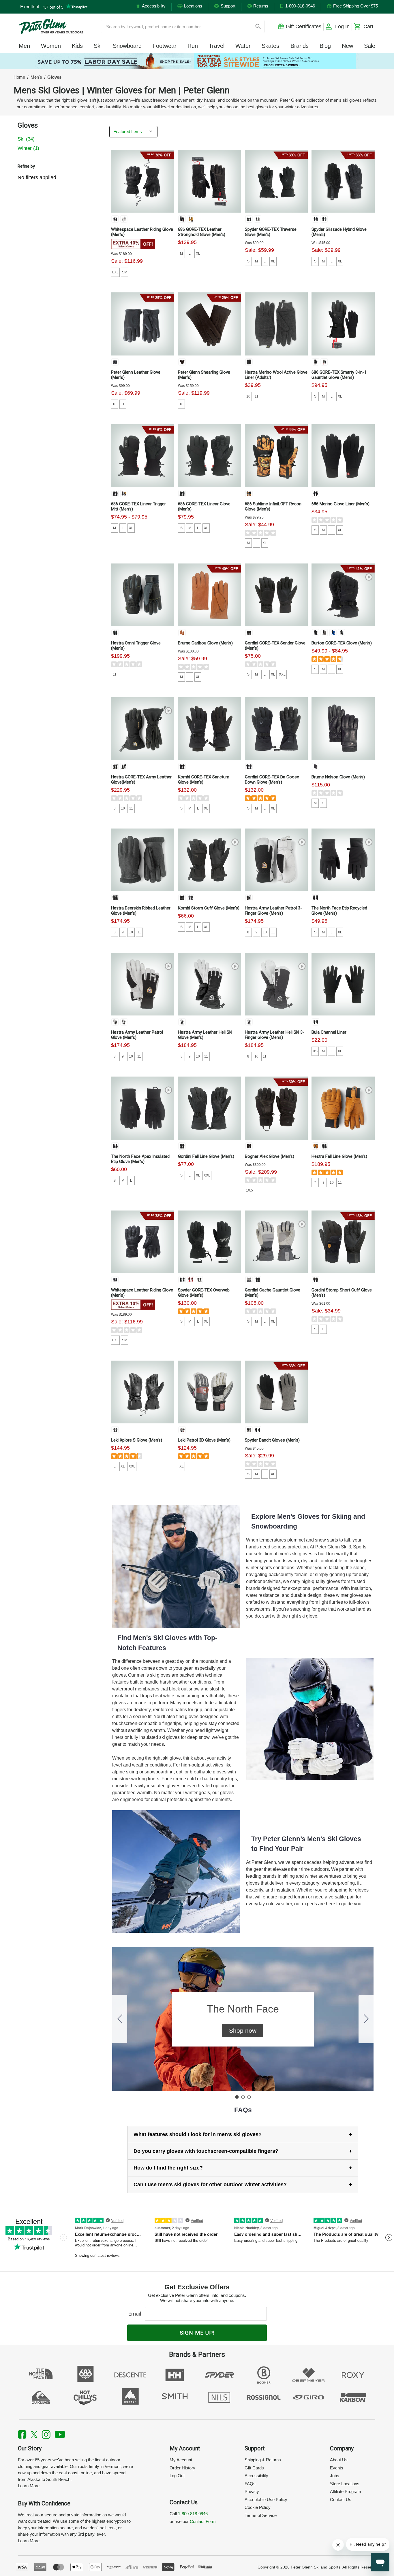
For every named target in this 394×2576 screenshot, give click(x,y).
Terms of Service (261, 2515)
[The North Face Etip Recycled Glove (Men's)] (343, 860)
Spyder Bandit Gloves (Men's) (272, 1440)
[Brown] (182, 362)
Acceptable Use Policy (266, 2500)
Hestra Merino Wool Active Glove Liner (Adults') (276, 375)
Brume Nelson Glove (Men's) (338, 777)
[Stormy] (258, 219)
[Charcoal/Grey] (249, 362)
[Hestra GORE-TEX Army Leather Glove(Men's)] (142, 729)
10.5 (249, 1190)
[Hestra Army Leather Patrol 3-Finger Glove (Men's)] (276, 860)
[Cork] (316, 1146)
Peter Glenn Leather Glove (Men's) (136, 375)
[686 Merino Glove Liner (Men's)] (343, 456)
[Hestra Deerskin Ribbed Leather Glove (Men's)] (142, 860)
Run (193, 46)
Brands (300, 46)
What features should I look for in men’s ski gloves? (198, 2134)
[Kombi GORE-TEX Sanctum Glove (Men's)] (209, 729)
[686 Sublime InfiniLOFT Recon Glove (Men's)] (276, 456)
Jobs (335, 2476)
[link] (197, 61)
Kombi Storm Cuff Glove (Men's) (209, 908)
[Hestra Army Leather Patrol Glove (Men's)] (142, 984)
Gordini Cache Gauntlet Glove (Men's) (273, 1293)
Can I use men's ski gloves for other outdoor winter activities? (210, 2185)
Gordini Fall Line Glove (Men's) (206, 1156)
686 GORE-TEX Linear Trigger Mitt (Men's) (138, 506)
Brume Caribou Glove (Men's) (205, 643)
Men (24, 46)
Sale (370, 46)
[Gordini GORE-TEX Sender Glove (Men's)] (276, 595)
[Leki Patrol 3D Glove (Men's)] (209, 1392)
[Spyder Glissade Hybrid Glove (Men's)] (343, 181)
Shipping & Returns (263, 2460)
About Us (339, 2460)
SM (125, 272)
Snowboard (127, 46)
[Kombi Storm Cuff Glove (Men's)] (209, 860)
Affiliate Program (346, 2491)
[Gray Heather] (324, 633)
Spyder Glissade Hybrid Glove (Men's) (339, 232)
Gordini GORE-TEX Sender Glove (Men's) (275, 646)
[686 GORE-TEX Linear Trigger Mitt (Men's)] (142, 456)
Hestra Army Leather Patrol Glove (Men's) (137, 1035)
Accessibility (256, 2476)
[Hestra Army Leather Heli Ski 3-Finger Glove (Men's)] (276, 984)
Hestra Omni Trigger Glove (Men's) (136, 646)
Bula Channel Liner (329, 1032)
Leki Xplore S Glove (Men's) (137, 1440)
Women (51, 46)
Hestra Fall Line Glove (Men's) (339, 1156)
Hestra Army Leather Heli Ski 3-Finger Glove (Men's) (275, 1035)
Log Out (177, 2476)
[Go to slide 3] (120, 2019)
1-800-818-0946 (193, 2514)
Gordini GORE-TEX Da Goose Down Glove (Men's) (272, 780)
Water (243, 46)
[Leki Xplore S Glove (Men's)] (142, 1392)
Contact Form (203, 2521)
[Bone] (124, 219)
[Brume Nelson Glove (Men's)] (343, 729)
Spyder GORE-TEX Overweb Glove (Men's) (204, 1293)
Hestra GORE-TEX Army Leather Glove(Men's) (141, 780)
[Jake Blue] (333, 633)
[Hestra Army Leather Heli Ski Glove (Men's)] (209, 984)
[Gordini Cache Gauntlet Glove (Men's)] (276, 1242)
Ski (98, 46)
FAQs (250, 2484)
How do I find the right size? (168, 2168)
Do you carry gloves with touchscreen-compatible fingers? (206, 2151)
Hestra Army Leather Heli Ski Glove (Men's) (205, 1035)
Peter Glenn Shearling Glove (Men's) (204, 375)
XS (315, 1051)
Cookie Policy (258, 2507)
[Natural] (191, 219)
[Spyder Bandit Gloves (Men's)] (276, 1392)
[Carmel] (182, 633)
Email (136, 2314)
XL (198, 254)
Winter (28, 148)
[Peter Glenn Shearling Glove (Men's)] (209, 324)
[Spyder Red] (191, 1280)
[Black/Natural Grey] (124, 767)
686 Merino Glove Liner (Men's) (340, 504)
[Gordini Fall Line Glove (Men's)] (209, 1108)
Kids (77, 46)
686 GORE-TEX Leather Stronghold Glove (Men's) (202, 232)
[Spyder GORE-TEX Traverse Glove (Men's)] (276, 181)
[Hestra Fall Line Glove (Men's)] (343, 1108)
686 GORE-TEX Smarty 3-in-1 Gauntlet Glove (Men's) (339, 375)
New (347, 46)
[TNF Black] (316, 898)
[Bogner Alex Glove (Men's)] (276, 1108)
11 (123, 404)
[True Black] (316, 633)
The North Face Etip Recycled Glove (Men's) (339, 911)
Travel (217, 46)
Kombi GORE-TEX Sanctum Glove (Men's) (204, 780)
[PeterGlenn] (51, 27)
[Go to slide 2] (366, 2019)
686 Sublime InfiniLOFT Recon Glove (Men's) (273, 506)
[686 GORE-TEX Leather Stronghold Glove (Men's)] (209, 181)
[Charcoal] (324, 362)
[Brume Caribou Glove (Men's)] (209, 595)
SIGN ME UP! (197, 2333)
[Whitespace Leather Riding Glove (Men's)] (142, 181)
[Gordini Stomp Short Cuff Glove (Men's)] (343, 1242)
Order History (182, 2468)
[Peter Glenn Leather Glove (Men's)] (142, 324)
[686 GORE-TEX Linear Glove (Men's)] (209, 456)
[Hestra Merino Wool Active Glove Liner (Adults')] (276, 324)
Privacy (252, 2491)
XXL (282, 674)
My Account (181, 2460)
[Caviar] (115, 1280)
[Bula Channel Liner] (343, 984)
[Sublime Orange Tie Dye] (249, 493)
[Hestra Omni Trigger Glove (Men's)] (142, 595)
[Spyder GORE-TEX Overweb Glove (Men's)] (209, 1242)
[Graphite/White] (182, 1430)
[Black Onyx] (115, 219)
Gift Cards (254, 2468)
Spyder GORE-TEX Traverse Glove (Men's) (271, 232)
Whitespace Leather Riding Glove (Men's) (142, 232)
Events (337, 2468)
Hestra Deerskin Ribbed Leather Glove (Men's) (141, 911)
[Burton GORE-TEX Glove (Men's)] (343, 595)
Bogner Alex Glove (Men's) (270, 1156)
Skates (270, 46)
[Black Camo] (124, 493)
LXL (115, 272)
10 (115, 404)
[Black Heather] (316, 493)
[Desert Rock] (342, 633)
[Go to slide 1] (237, 2097)
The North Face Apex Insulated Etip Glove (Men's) (140, 1159)
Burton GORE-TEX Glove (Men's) (342, 643)
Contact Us (341, 2500)
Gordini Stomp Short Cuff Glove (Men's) (342, 1293)
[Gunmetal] (191, 898)
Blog (325, 46)
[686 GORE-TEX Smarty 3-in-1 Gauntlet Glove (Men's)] (343, 324)
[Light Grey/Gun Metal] (249, 1280)
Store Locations (345, 2484)
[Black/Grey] (115, 633)
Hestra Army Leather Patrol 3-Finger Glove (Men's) (273, 911)
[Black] (182, 219)
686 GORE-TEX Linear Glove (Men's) (204, 506)
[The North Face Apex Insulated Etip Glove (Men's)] (142, 1108)
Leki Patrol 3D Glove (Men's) (204, 1440)
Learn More (29, 2486)
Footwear (165, 46)
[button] (243, 2031)
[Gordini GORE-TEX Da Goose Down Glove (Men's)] (276, 729)
